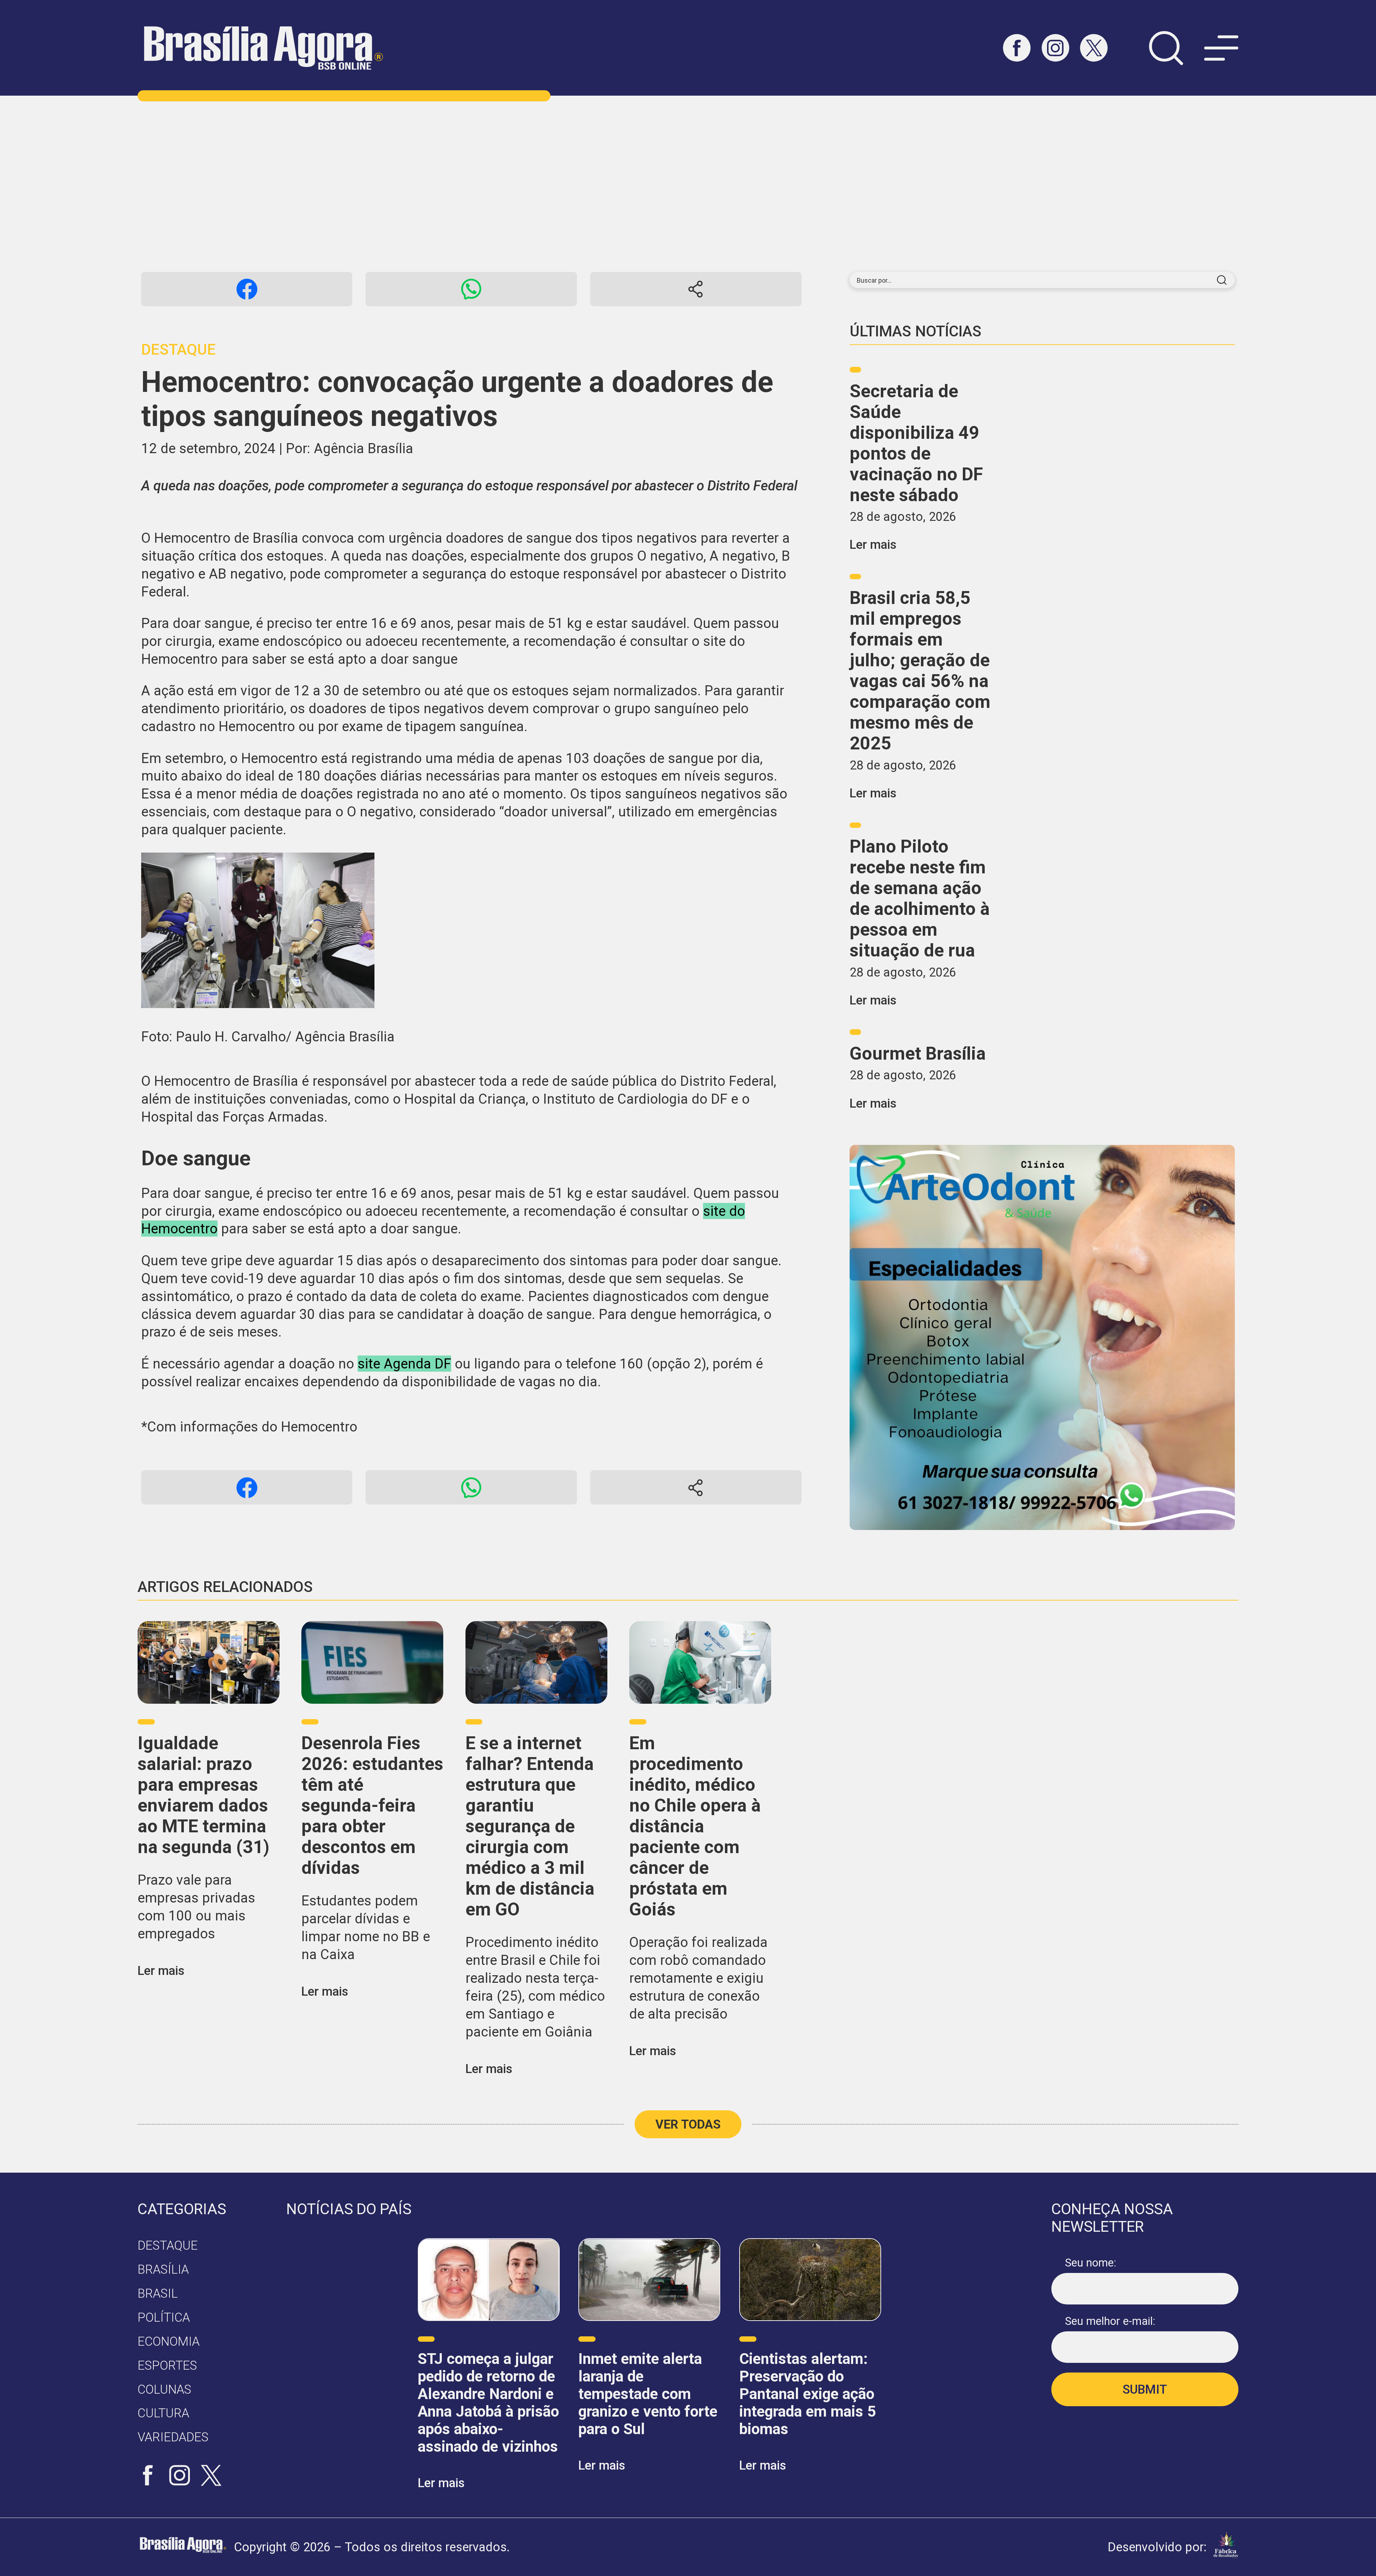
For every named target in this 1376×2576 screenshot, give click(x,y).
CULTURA (163, 2413)
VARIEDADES (173, 2437)
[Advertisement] (688, 184)
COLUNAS (164, 2389)
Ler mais (873, 545)
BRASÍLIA (163, 2269)
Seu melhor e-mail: (1110, 2321)
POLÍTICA (164, 2317)
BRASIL (158, 2293)
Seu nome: (1091, 2263)
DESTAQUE (168, 2245)
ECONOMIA (169, 2341)
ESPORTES (167, 2365)
